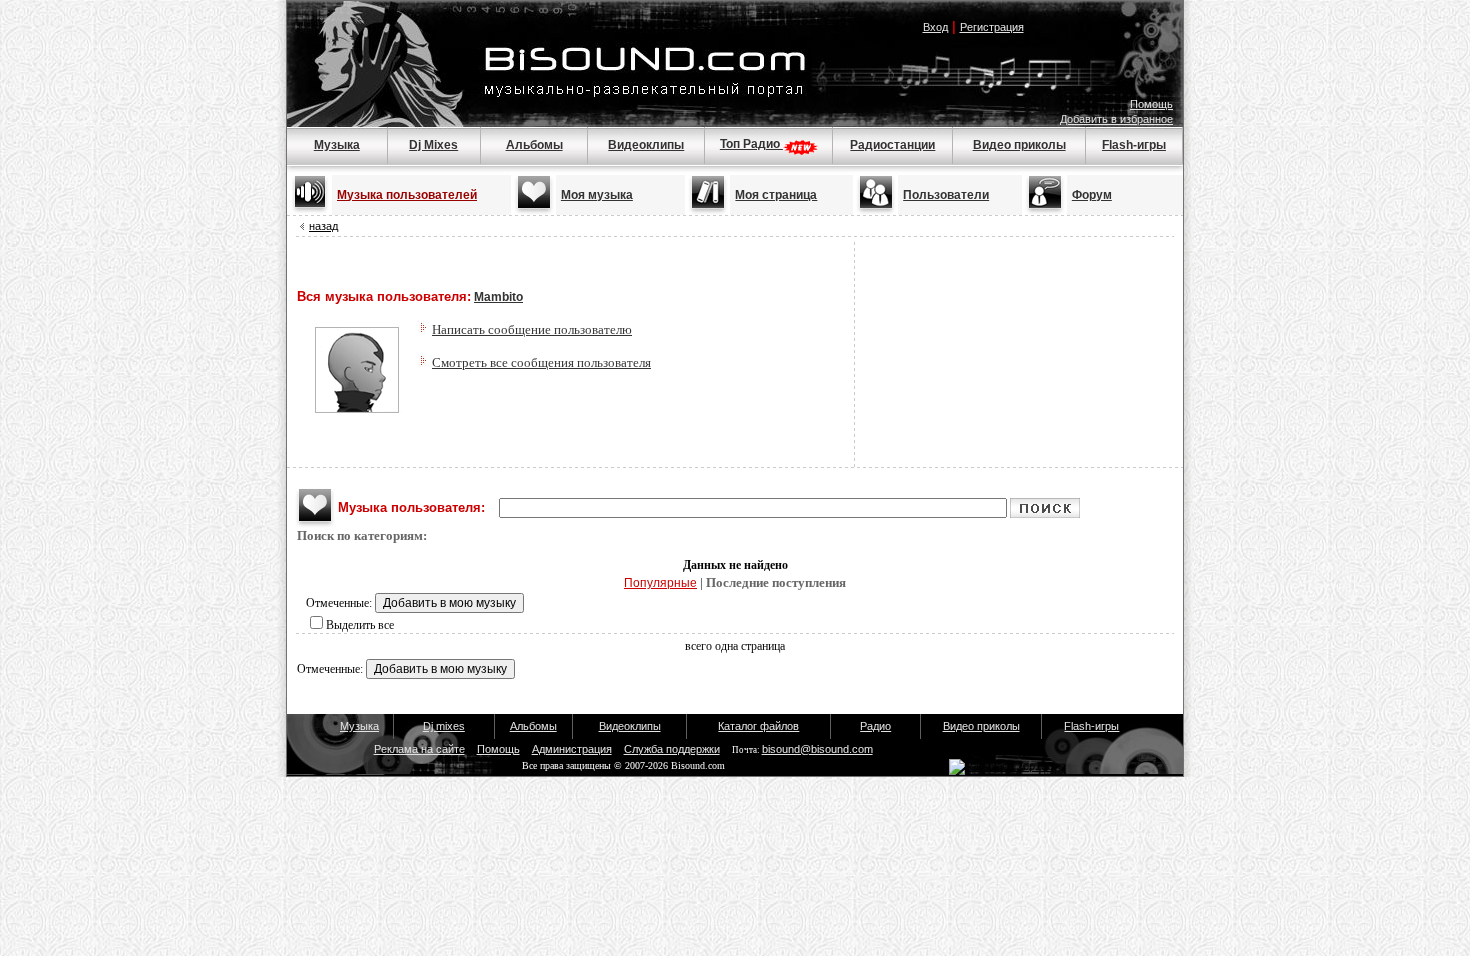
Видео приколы (1019, 145)
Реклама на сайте (419, 749)
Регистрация (992, 27)
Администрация (572, 749)
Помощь (1151, 104)
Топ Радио (751, 144)
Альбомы (534, 145)
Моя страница (776, 195)
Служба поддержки (672, 749)
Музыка (337, 145)
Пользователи (946, 195)
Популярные (660, 583)
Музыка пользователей (407, 195)
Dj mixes (444, 726)
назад (323, 226)
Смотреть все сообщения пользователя (541, 362)
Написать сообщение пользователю (532, 329)
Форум (1092, 195)
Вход (935, 27)
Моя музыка (597, 195)
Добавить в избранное (1116, 119)
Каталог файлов (758, 726)
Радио (875, 726)
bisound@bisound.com (817, 749)
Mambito (498, 297)
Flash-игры (1134, 145)
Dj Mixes (433, 145)
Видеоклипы (646, 145)
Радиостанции (892, 145)
